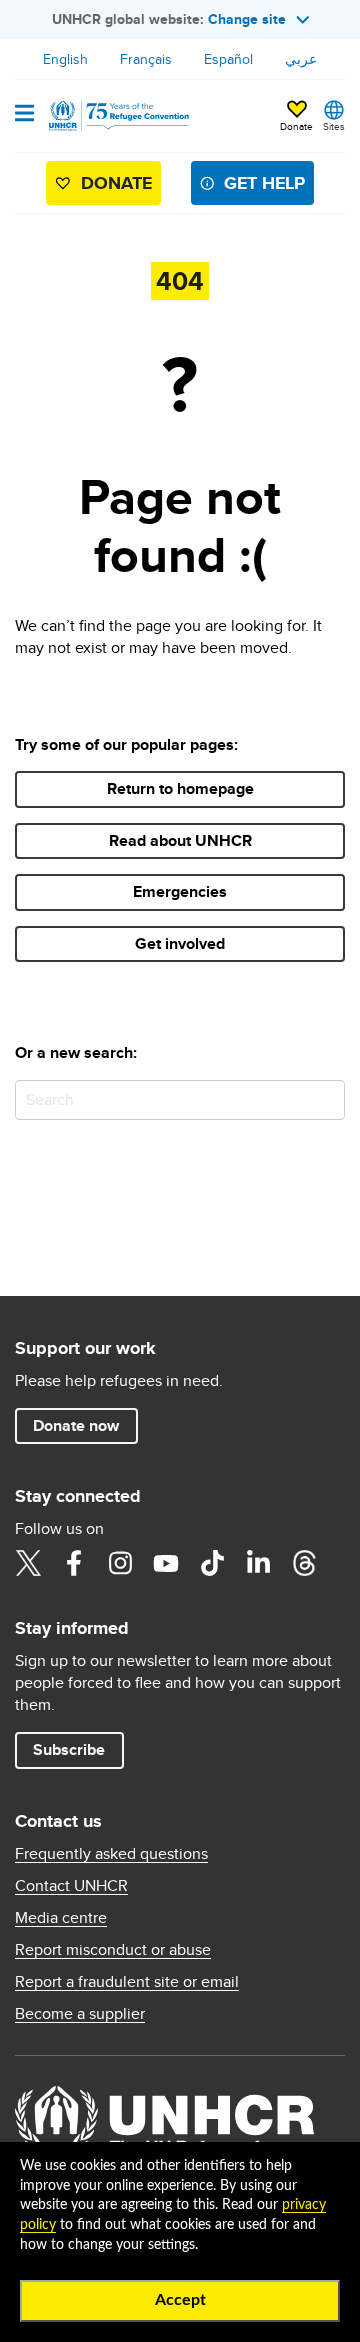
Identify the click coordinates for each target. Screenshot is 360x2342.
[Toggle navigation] (24, 115)
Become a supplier (80, 2014)
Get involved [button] (180, 943)
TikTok (212, 1563)
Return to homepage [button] (180, 788)
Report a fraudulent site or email (127, 1982)
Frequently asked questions (111, 1854)
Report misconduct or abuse (113, 1950)
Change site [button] (247, 19)
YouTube (166, 1563)
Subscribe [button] (69, 1749)
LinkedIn (258, 1563)
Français (146, 59)
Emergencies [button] (180, 891)
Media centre (61, 1918)
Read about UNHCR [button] (180, 840)
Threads (304, 1563)
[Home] (117, 116)
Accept (180, 2300)
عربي (301, 59)
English (65, 59)
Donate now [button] (76, 1425)
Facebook (74, 1563)
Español (228, 59)
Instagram (120, 1563)
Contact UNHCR (71, 1886)
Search (325, 1099)
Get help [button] (264, 183)
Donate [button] (296, 126)
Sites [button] (334, 126)
